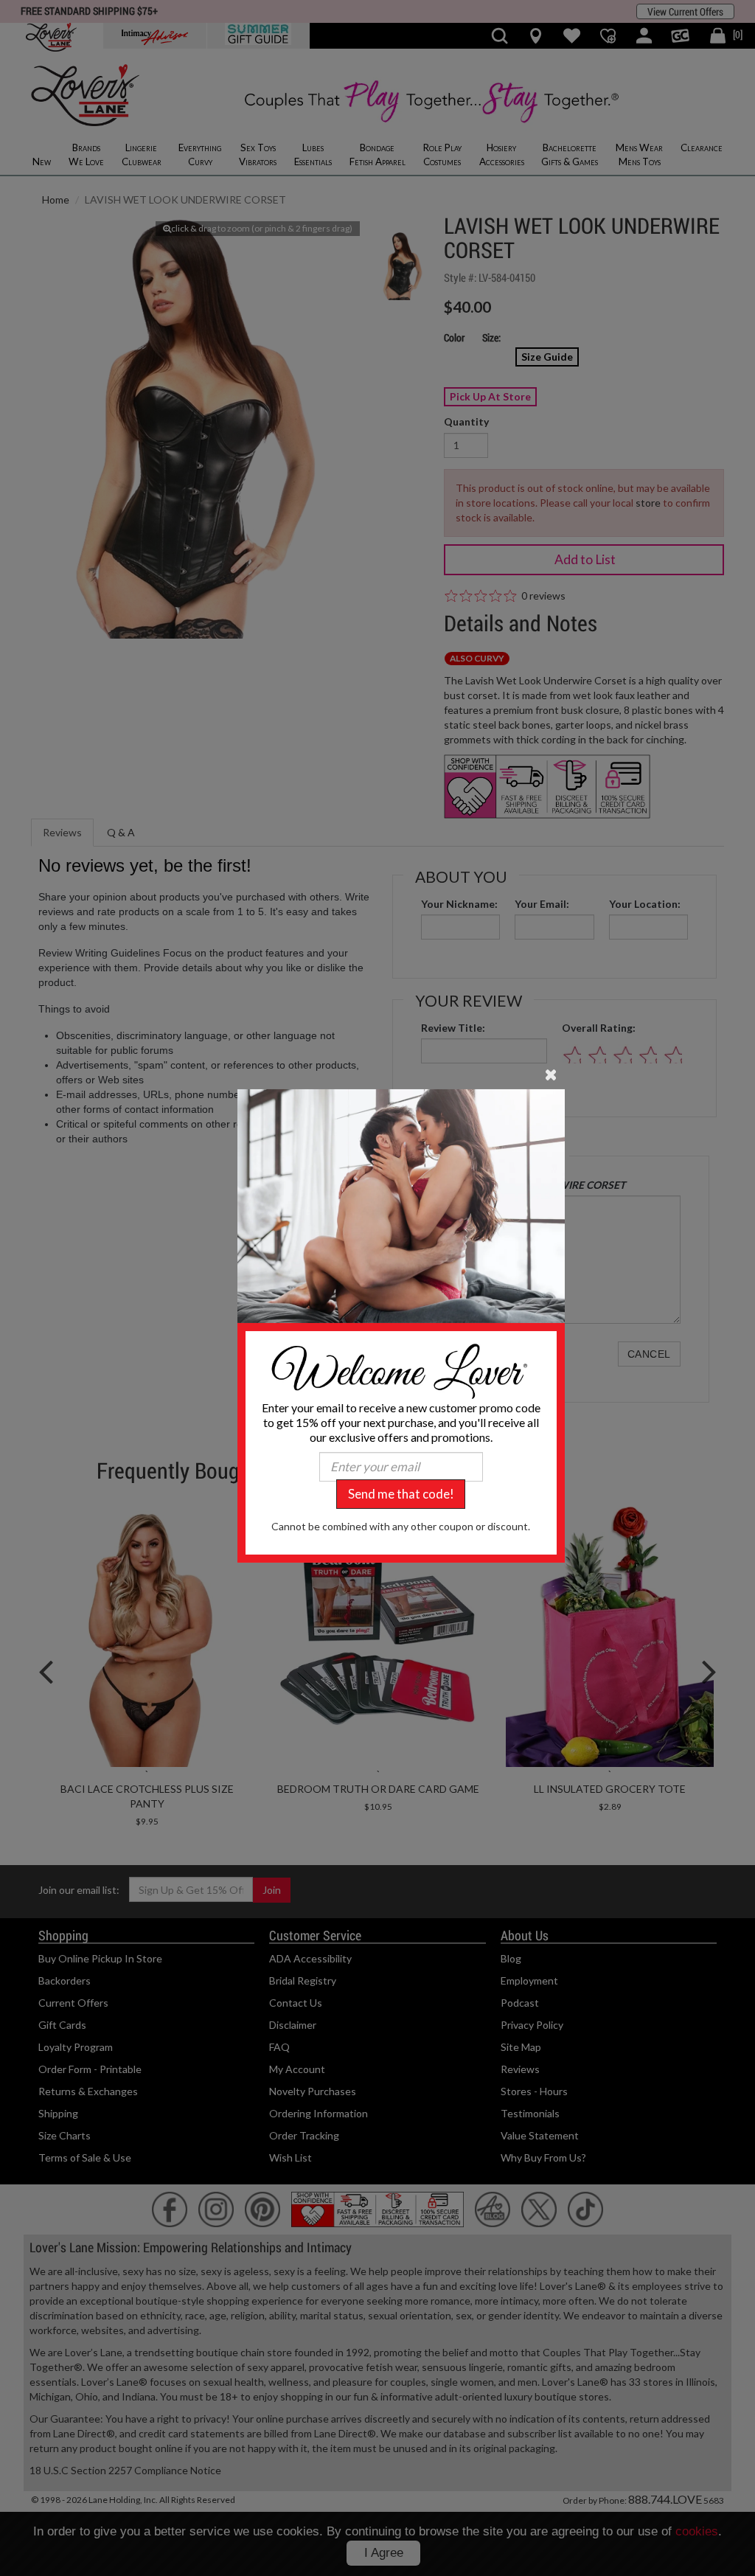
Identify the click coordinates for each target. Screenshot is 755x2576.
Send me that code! (401, 1494)
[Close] (551, 1073)
